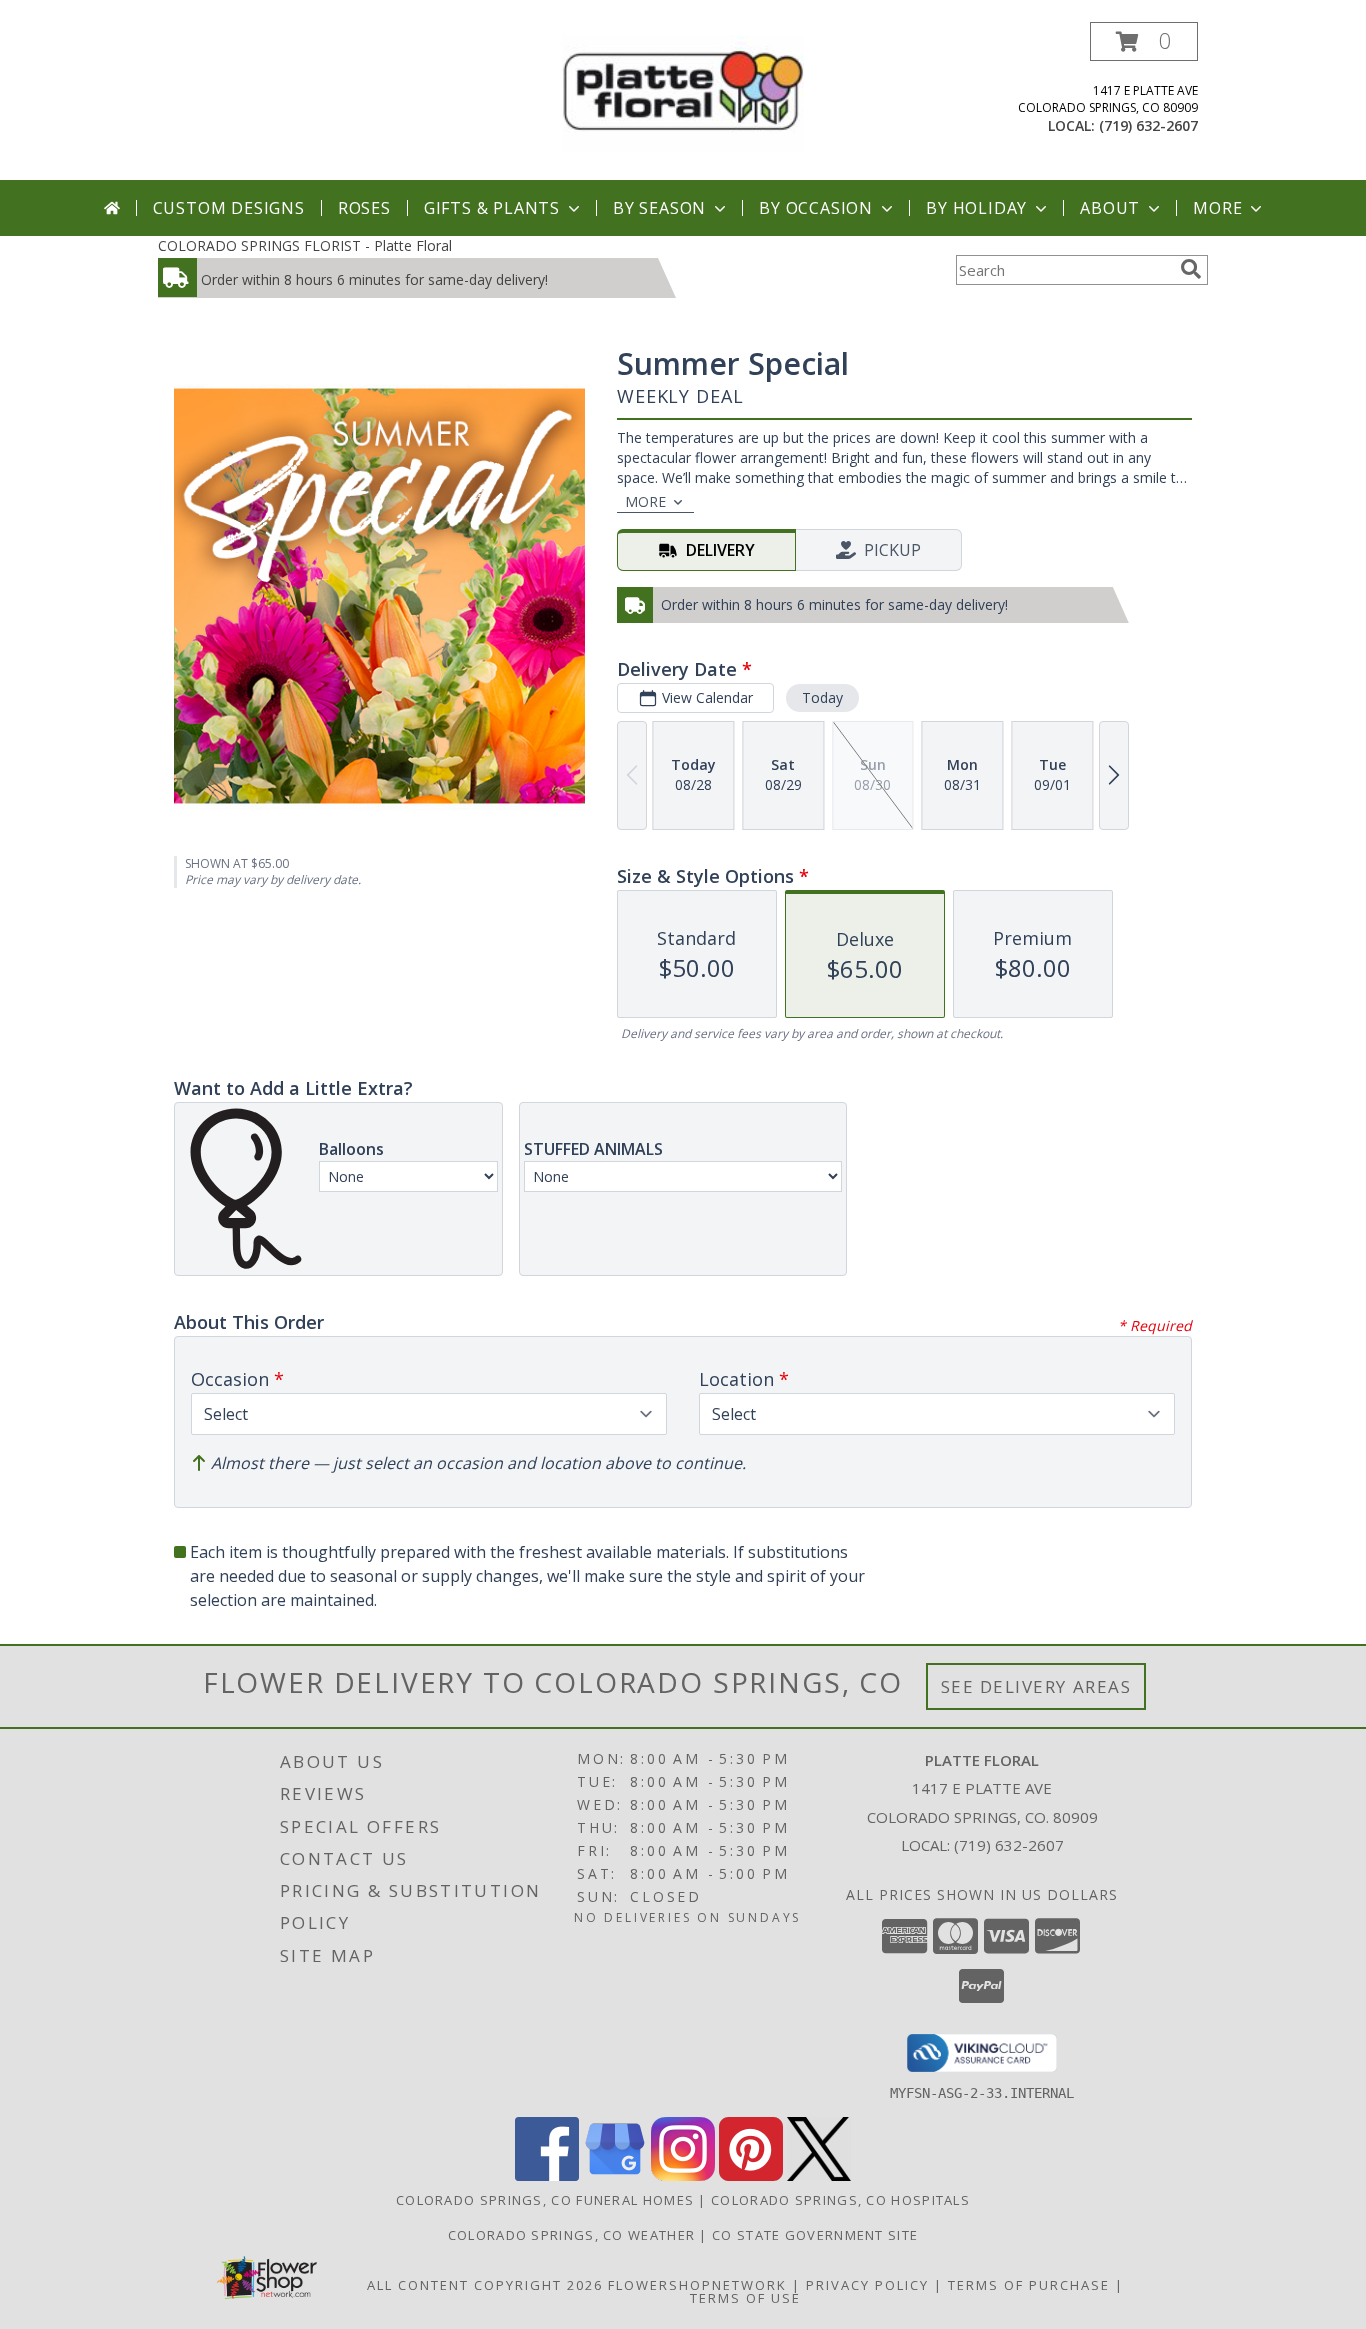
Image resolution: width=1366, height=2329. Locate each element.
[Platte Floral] (683, 91)
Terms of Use (745, 2298)
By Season (659, 208)
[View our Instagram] (683, 2175)
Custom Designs (229, 208)
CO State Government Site (815, 2235)
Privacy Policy (867, 2285)
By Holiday (976, 208)
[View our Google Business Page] (615, 2175)
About (1110, 208)
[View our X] (819, 2175)
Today (822, 697)
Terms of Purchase (1029, 2285)
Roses (364, 208)
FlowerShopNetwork (697, 2285)
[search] (1191, 269)
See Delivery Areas (1036, 1686)
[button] (1144, 41)
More (1217, 208)
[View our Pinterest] (751, 2175)
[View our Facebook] (547, 2175)
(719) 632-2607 (1148, 125)
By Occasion (816, 208)
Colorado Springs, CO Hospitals (840, 2200)
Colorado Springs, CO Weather (571, 2235)
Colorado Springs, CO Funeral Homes (545, 2200)
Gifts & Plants (492, 208)
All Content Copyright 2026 (485, 2285)
